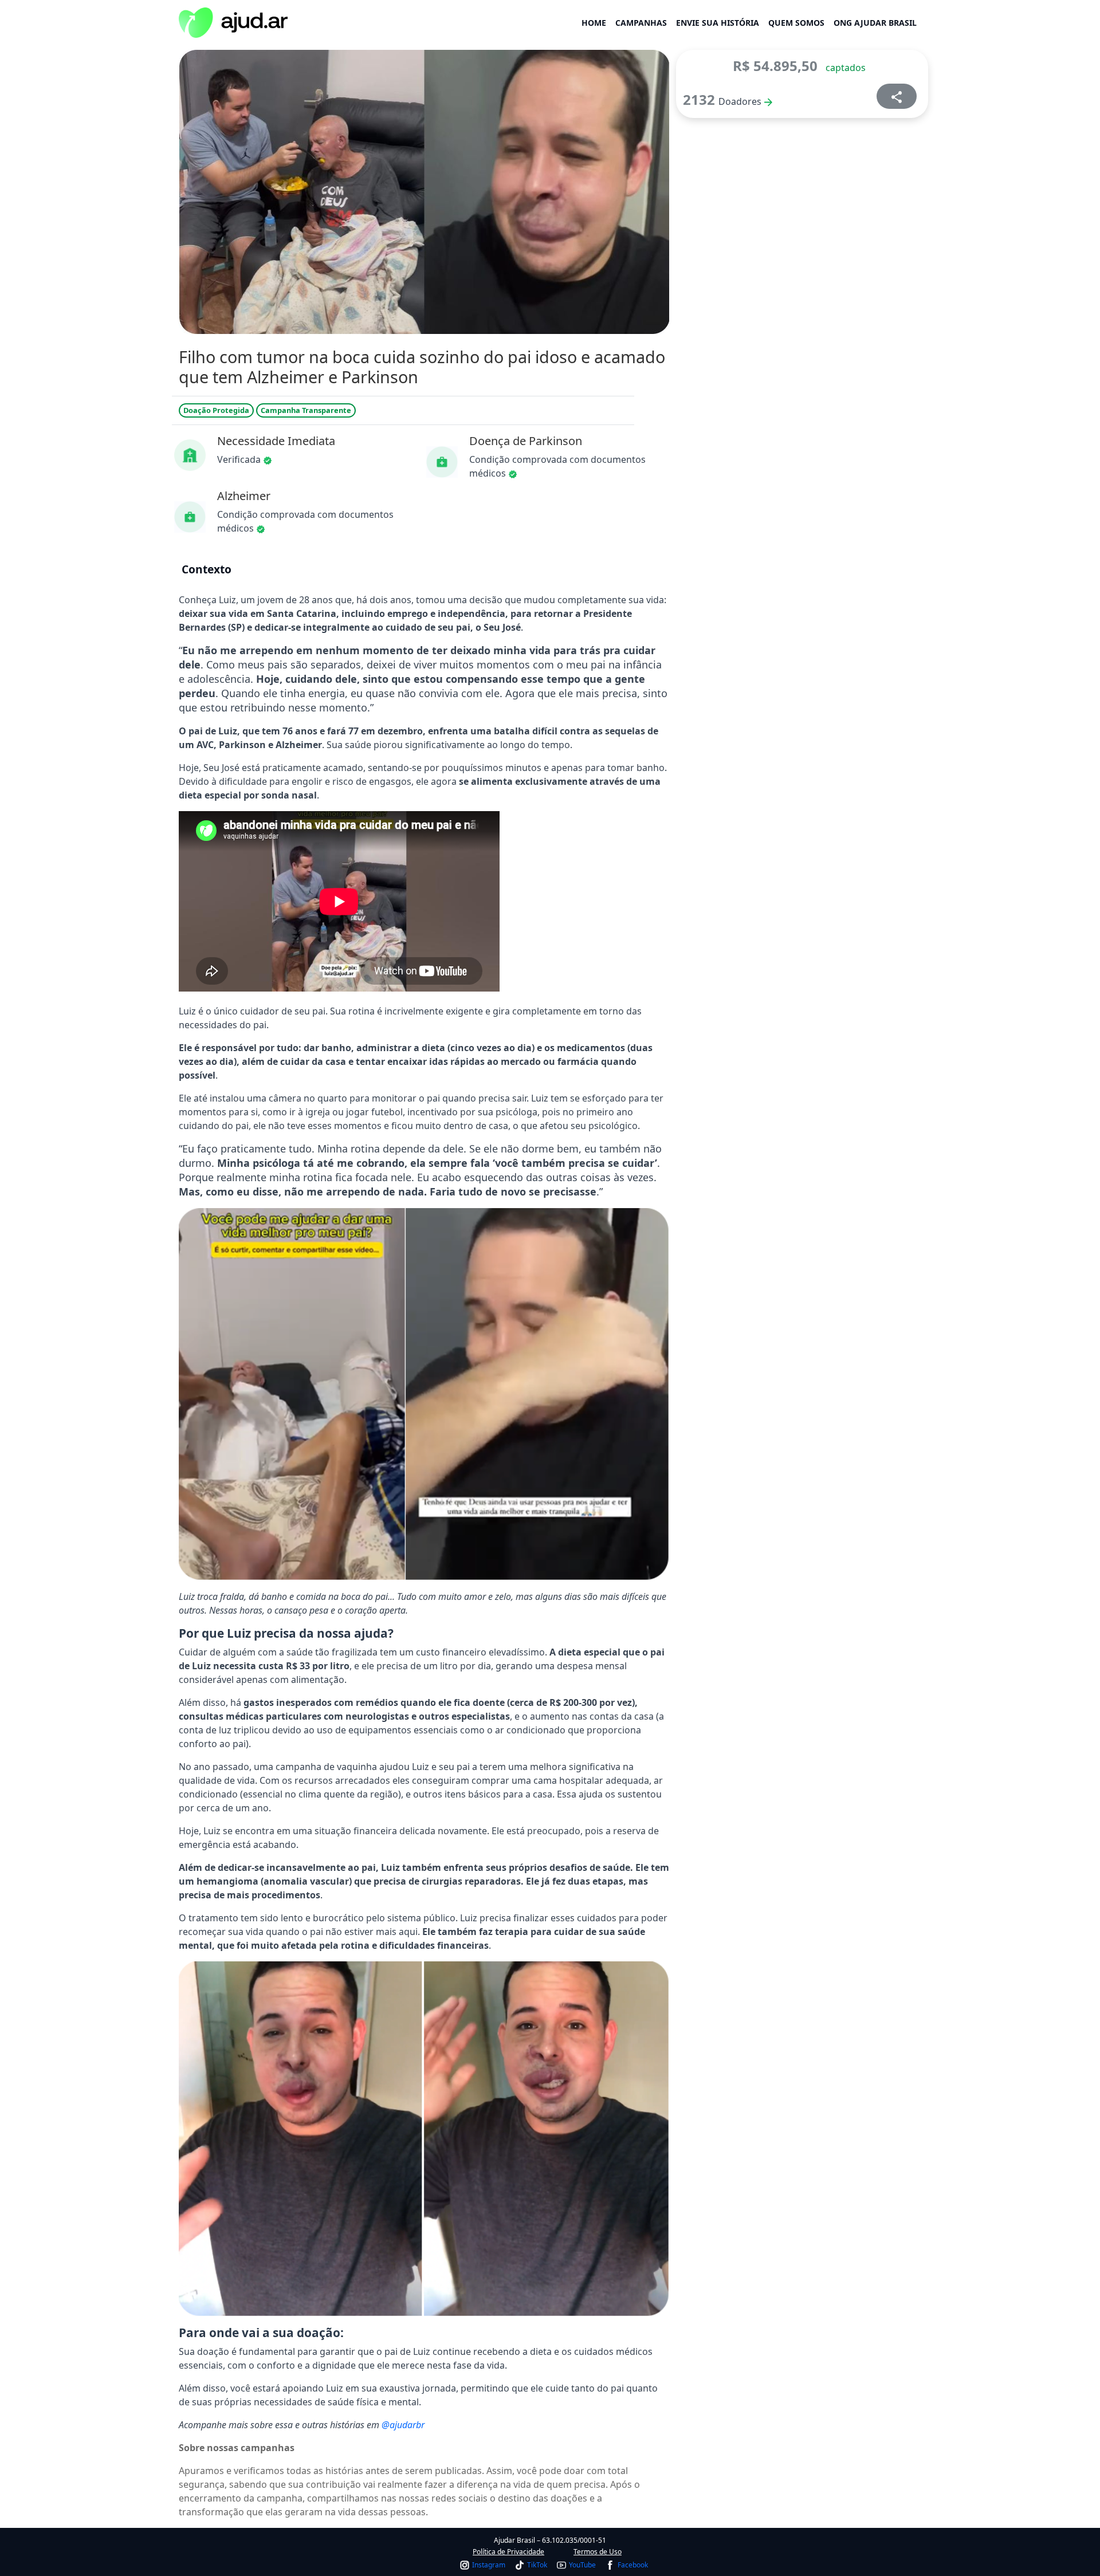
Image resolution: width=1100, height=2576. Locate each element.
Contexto (207, 569)
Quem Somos (796, 23)
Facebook (633, 2565)
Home (594, 23)
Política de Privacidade (508, 2552)
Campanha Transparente (306, 410)
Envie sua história (718, 23)
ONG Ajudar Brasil (875, 23)
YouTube (582, 2565)
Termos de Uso (598, 2552)
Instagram (489, 2565)
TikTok (537, 2565)
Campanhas (641, 23)
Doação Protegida (216, 410)
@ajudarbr (403, 2425)
